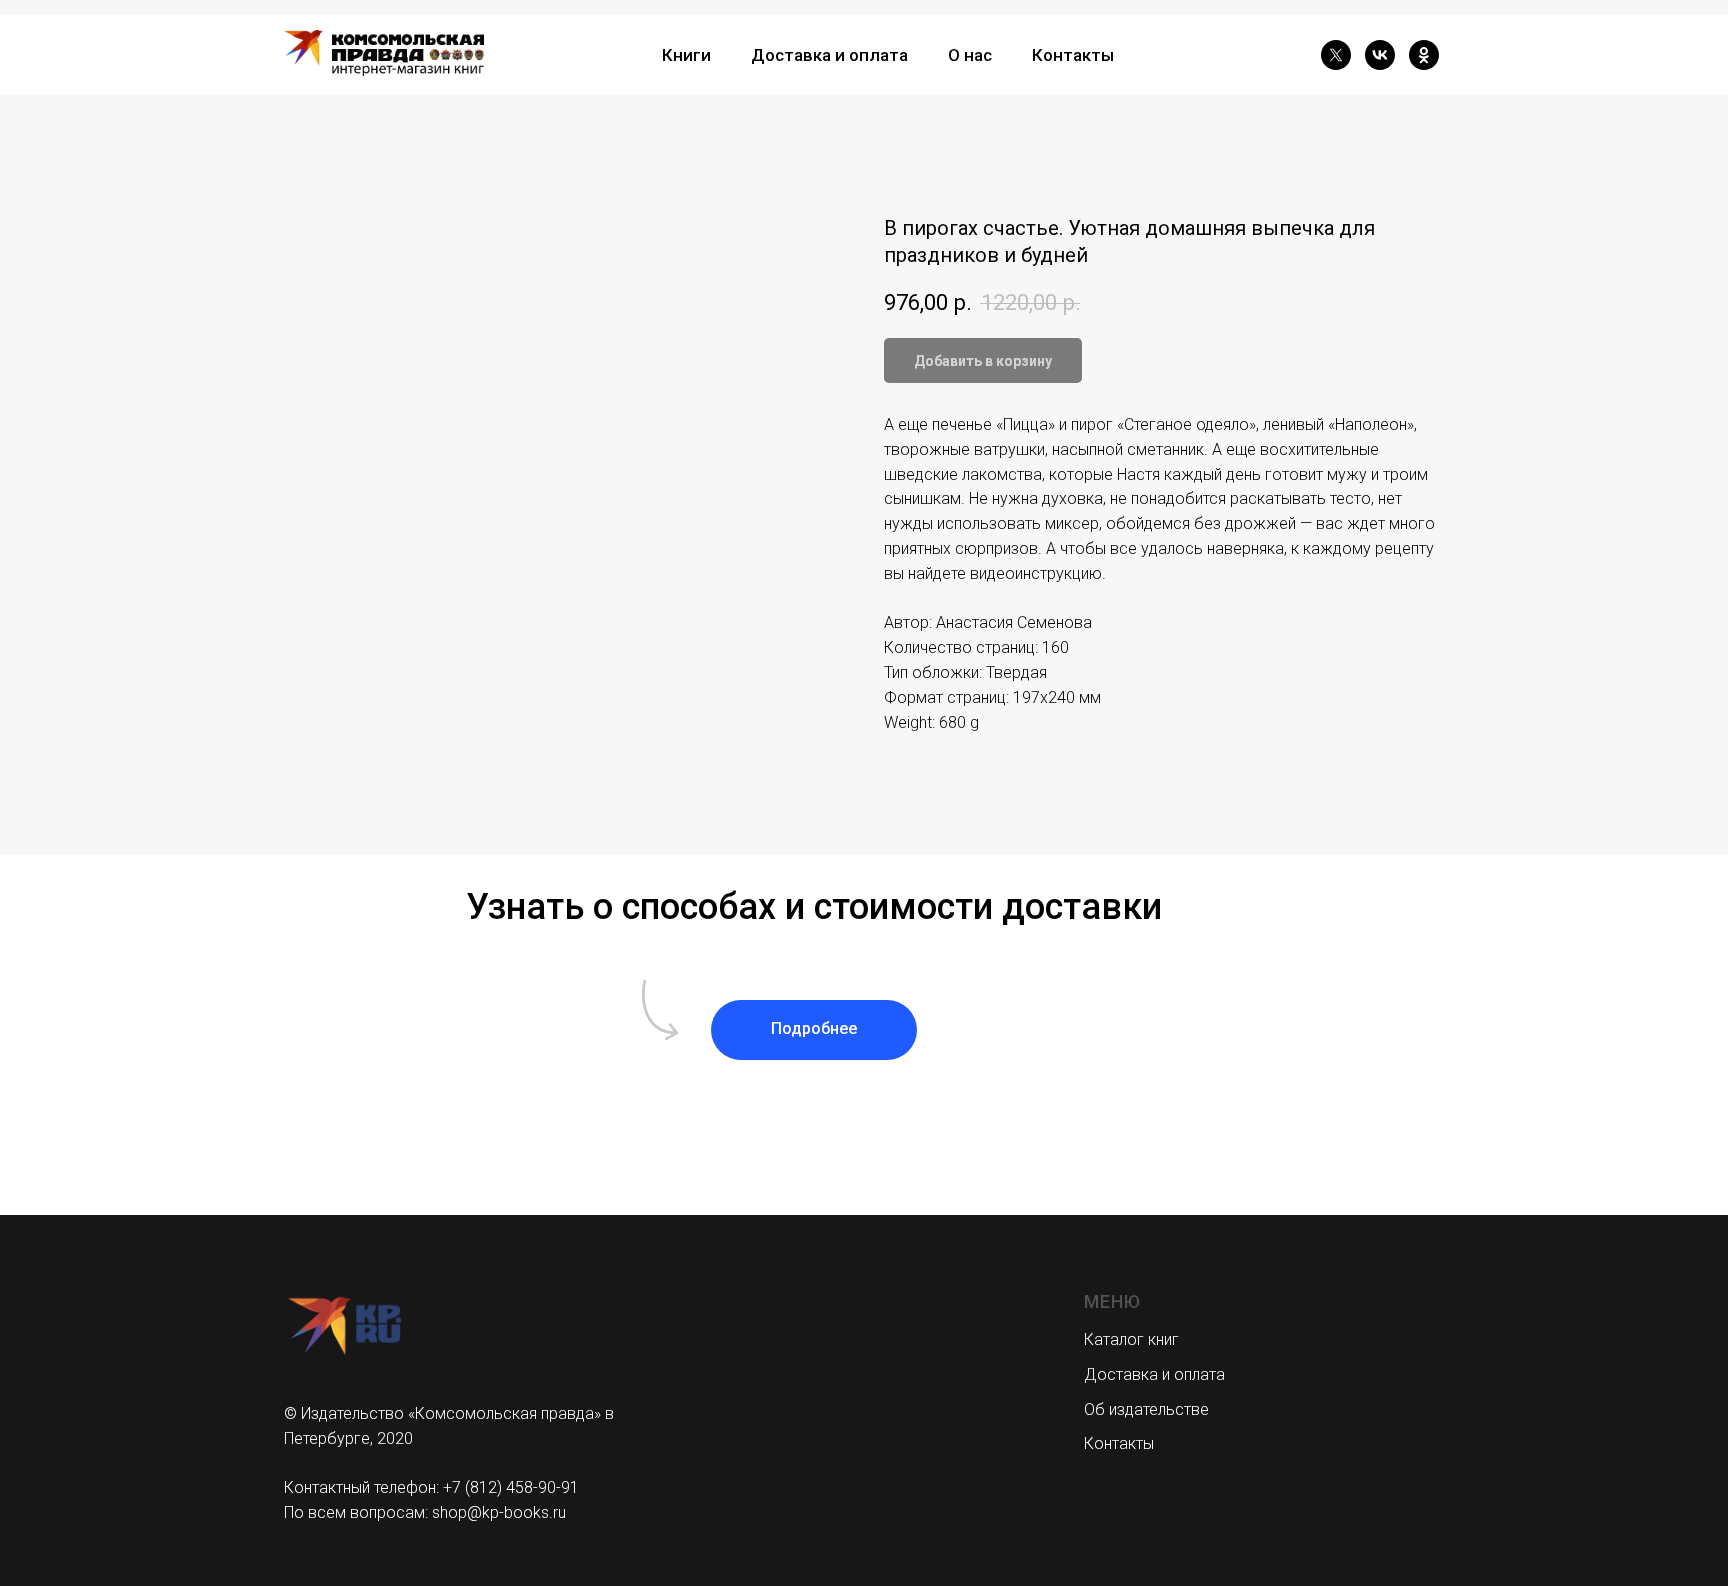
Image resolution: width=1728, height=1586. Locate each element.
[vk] (1380, 55)
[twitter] (1336, 55)
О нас (970, 55)
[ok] (1424, 55)
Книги (686, 55)
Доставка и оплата (829, 55)
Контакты (1073, 55)
